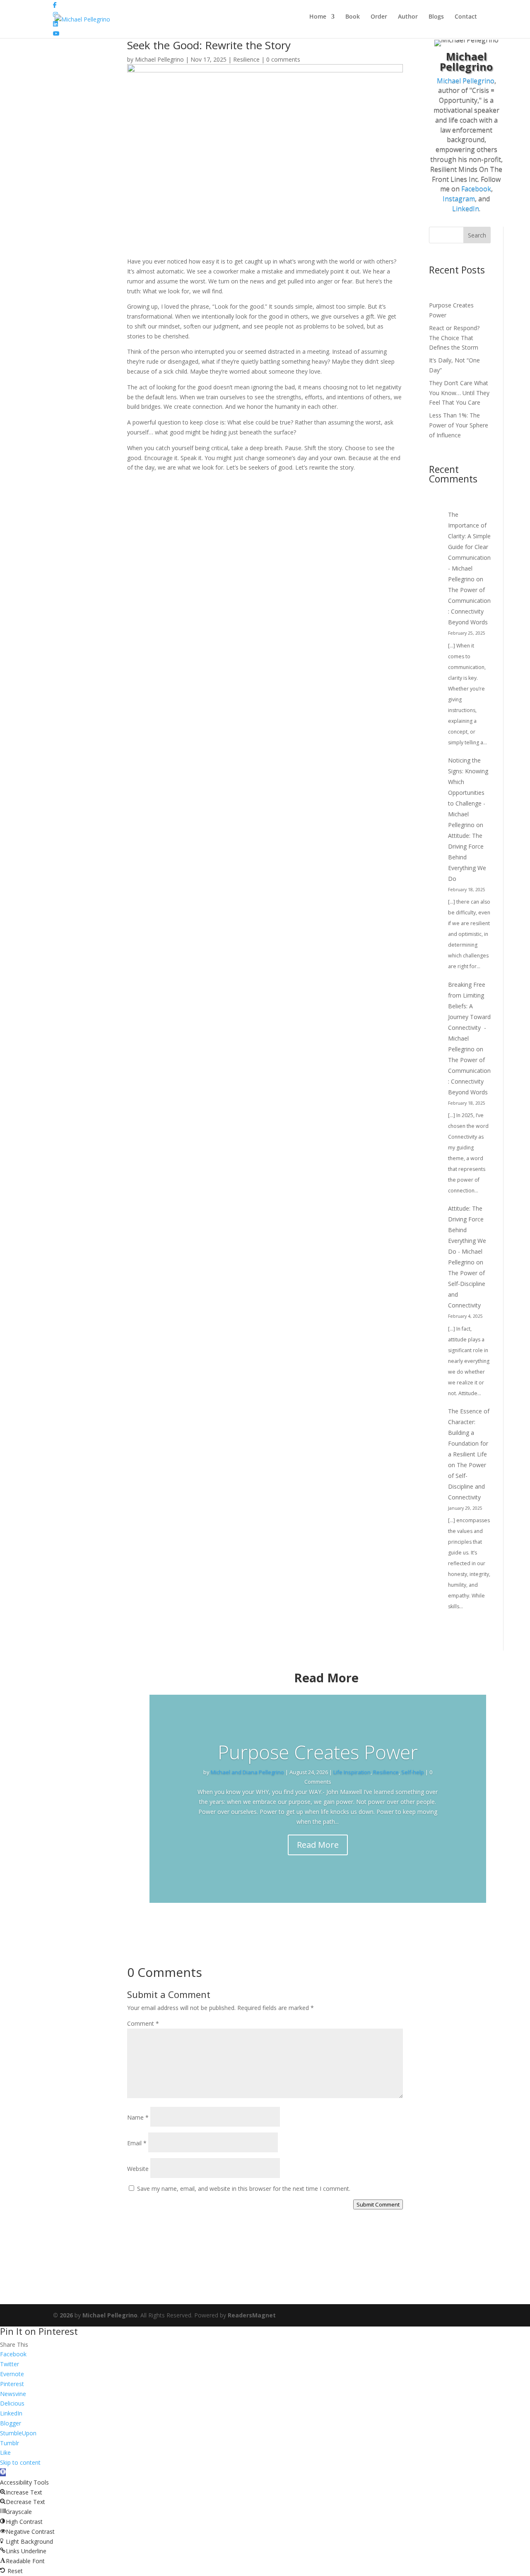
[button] (3, 2472)
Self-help (413, 1772)
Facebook (476, 189)
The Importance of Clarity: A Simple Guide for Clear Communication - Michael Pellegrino (469, 547)
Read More (318, 1845)
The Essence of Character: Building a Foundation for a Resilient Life (469, 1433)
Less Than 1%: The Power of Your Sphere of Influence (459, 425)
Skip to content (20, 2462)
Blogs (436, 17)
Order (379, 17)
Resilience (246, 59)
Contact (466, 17)
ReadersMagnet (252, 2315)
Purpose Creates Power (318, 1752)
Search (477, 235)
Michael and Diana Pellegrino (247, 1772)
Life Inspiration (352, 1772)
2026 (63, 2315)
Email (137, 2143)
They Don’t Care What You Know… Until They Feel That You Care (459, 393)
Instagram (459, 199)
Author (408, 17)
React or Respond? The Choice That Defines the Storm (454, 338)
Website (138, 2169)
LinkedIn (466, 209)
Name (138, 2117)
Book (353, 17)
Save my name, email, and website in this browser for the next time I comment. (244, 2189)
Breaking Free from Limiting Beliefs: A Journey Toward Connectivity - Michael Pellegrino (469, 1017)
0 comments (283, 59)
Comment (143, 2023)
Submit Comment (378, 2204)
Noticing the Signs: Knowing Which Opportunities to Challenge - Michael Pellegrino (468, 793)
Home (318, 17)
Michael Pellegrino (159, 59)
